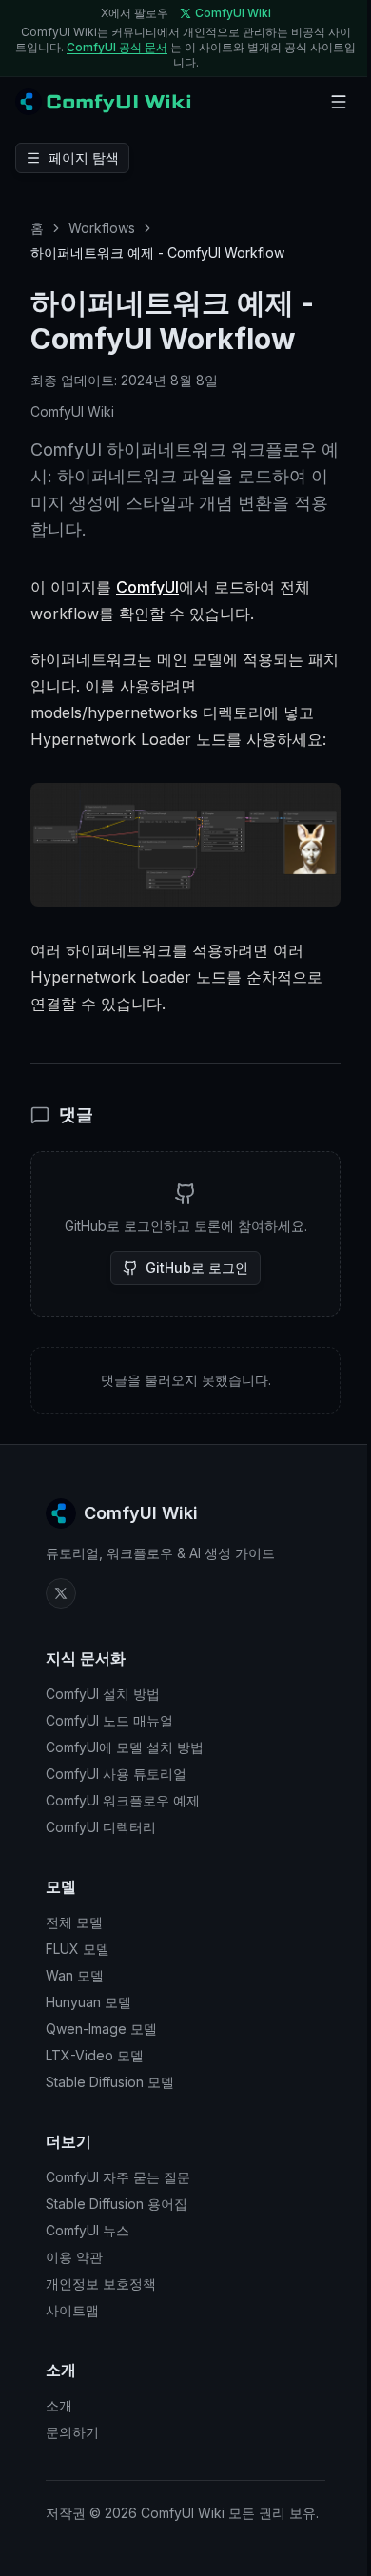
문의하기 (72, 2432)
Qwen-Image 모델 (101, 2029)
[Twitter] (61, 1593)
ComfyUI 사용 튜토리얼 (116, 1774)
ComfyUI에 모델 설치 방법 (125, 1747)
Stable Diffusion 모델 (110, 2082)
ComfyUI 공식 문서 (117, 47)
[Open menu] (339, 102)
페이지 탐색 (84, 157)
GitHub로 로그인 (197, 1268)
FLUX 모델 (78, 1949)
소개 (59, 2405)
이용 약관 (74, 2257)
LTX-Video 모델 (95, 2055)
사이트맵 (72, 2310)
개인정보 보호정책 (101, 2283)
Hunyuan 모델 (88, 2002)
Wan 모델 (75, 1975)
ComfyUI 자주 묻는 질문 (118, 2177)
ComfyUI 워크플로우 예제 (123, 1800)
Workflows (102, 228)
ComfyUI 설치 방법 (103, 1694)
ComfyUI (147, 587)
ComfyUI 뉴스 (88, 2230)
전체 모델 (74, 1922)
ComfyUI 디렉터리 (101, 1827)
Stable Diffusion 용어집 (117, 2204)
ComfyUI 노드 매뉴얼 (109, 1720)
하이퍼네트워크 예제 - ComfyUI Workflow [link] (157, 253)
